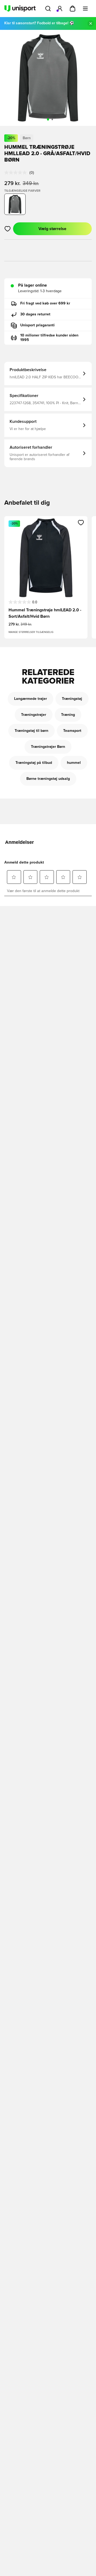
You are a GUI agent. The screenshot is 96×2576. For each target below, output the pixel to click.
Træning (68, 715)
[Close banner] (91, 23)
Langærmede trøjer (31, 699)
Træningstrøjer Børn (48, 747)
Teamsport (72, 731)
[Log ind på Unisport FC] (60, 9)
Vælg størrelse (52, 229)
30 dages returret (35, 314)
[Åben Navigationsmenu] (85, 9)
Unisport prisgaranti (37, 325)
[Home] (20, 9)
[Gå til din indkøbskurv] (73, 9)
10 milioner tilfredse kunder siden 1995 (49, 338)
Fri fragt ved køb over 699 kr (45, 303)
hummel (74, 763)
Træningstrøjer (34, 715)
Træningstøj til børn (31, 731)
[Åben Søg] (48, 9)
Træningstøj (72, 699)
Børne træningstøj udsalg (48, 779)
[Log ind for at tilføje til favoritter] (8, 229)
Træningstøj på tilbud (34, 763)
